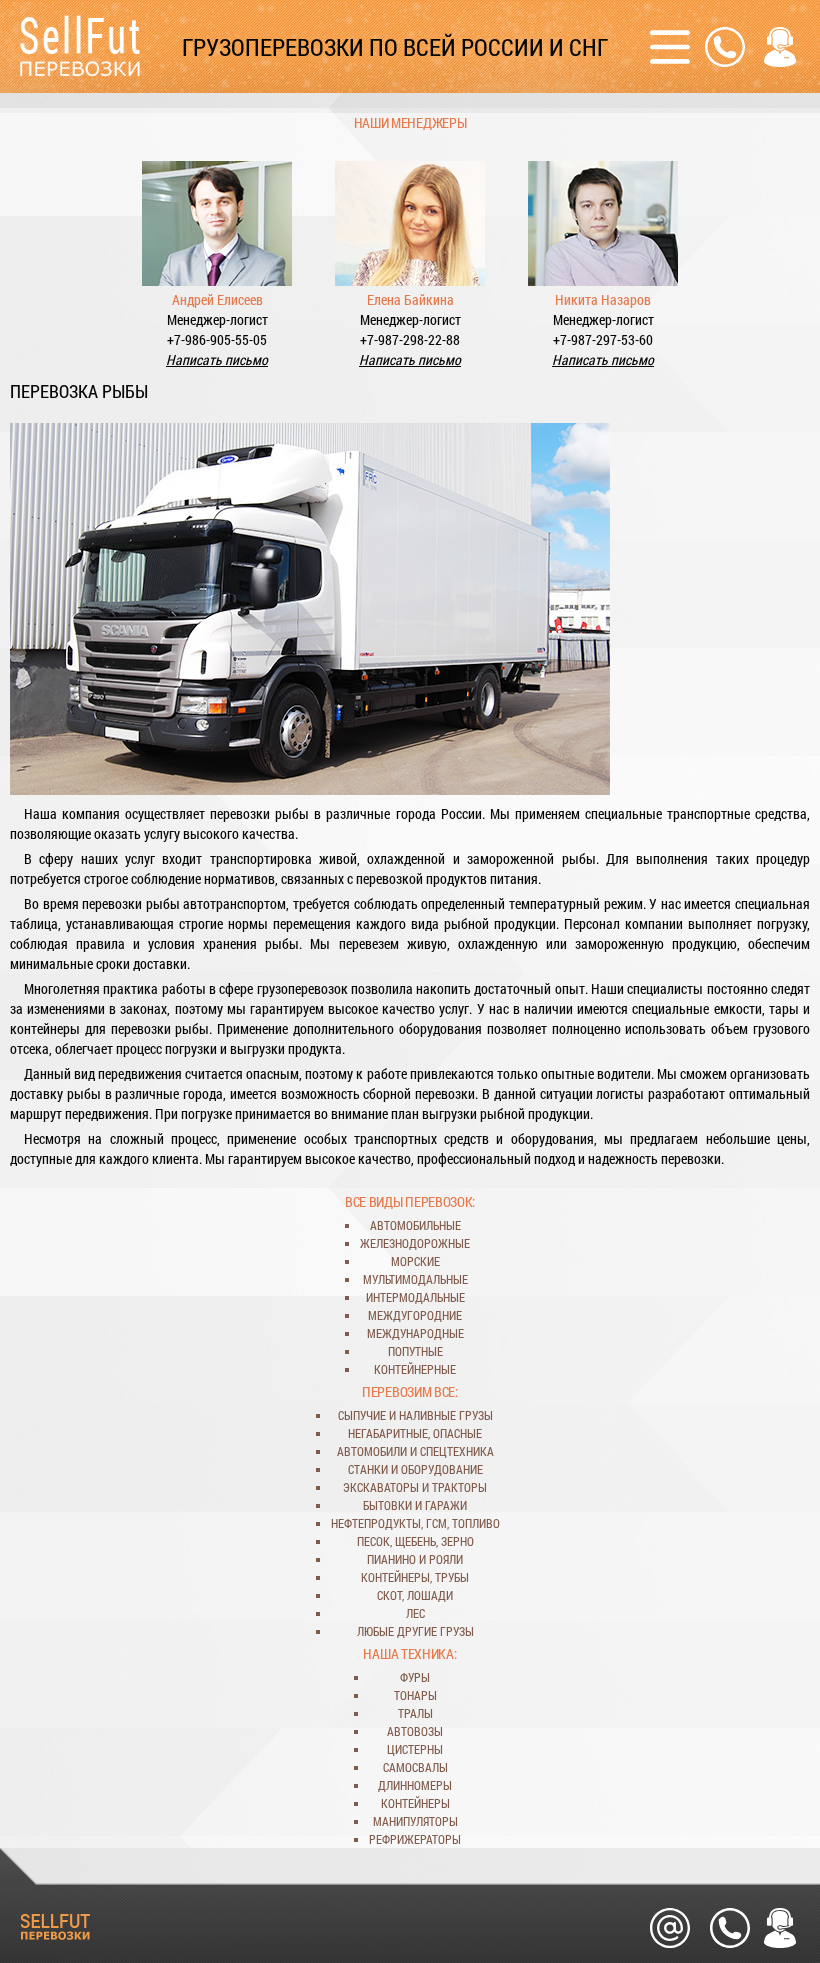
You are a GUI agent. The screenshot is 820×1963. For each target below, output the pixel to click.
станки (368, 1469)
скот (389, 1595)
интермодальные (415, 1297)
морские (415, 1261)
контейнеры (395, 1577)
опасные (457, 1433)
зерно (457, 1541)
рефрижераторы (415, 1839)
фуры (415, 1677)
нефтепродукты (376, 1523)
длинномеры (415, 1785)
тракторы (459, 1487)
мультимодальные (415, 1279)
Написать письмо (217, 359)
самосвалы (415, 1767)
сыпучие (362, 1415)
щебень (415, 1541)
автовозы (415, 1731)
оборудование (442, 1469)
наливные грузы (446, 1415)
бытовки (387, 1505)
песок (373, 1541)
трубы (452, 1577)
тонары (415, 1695)
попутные (415, 1351)
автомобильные (415, 1225)
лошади (430, 1595)
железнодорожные (415, 1243)
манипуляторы (415, 1821)
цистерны (415, 1749)
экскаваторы (381, 1487)
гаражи (446, 1505)
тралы (415, 1713)
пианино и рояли (415, 1559)
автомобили (372, 1451)
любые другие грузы (415, 1631)
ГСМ (436, 1523)
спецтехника (457, 1451)
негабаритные (388, 1433)
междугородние (415, 1315)
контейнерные (415, 1369)
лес (415, 1613)
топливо (476, 1523)
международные (415, 1333)
